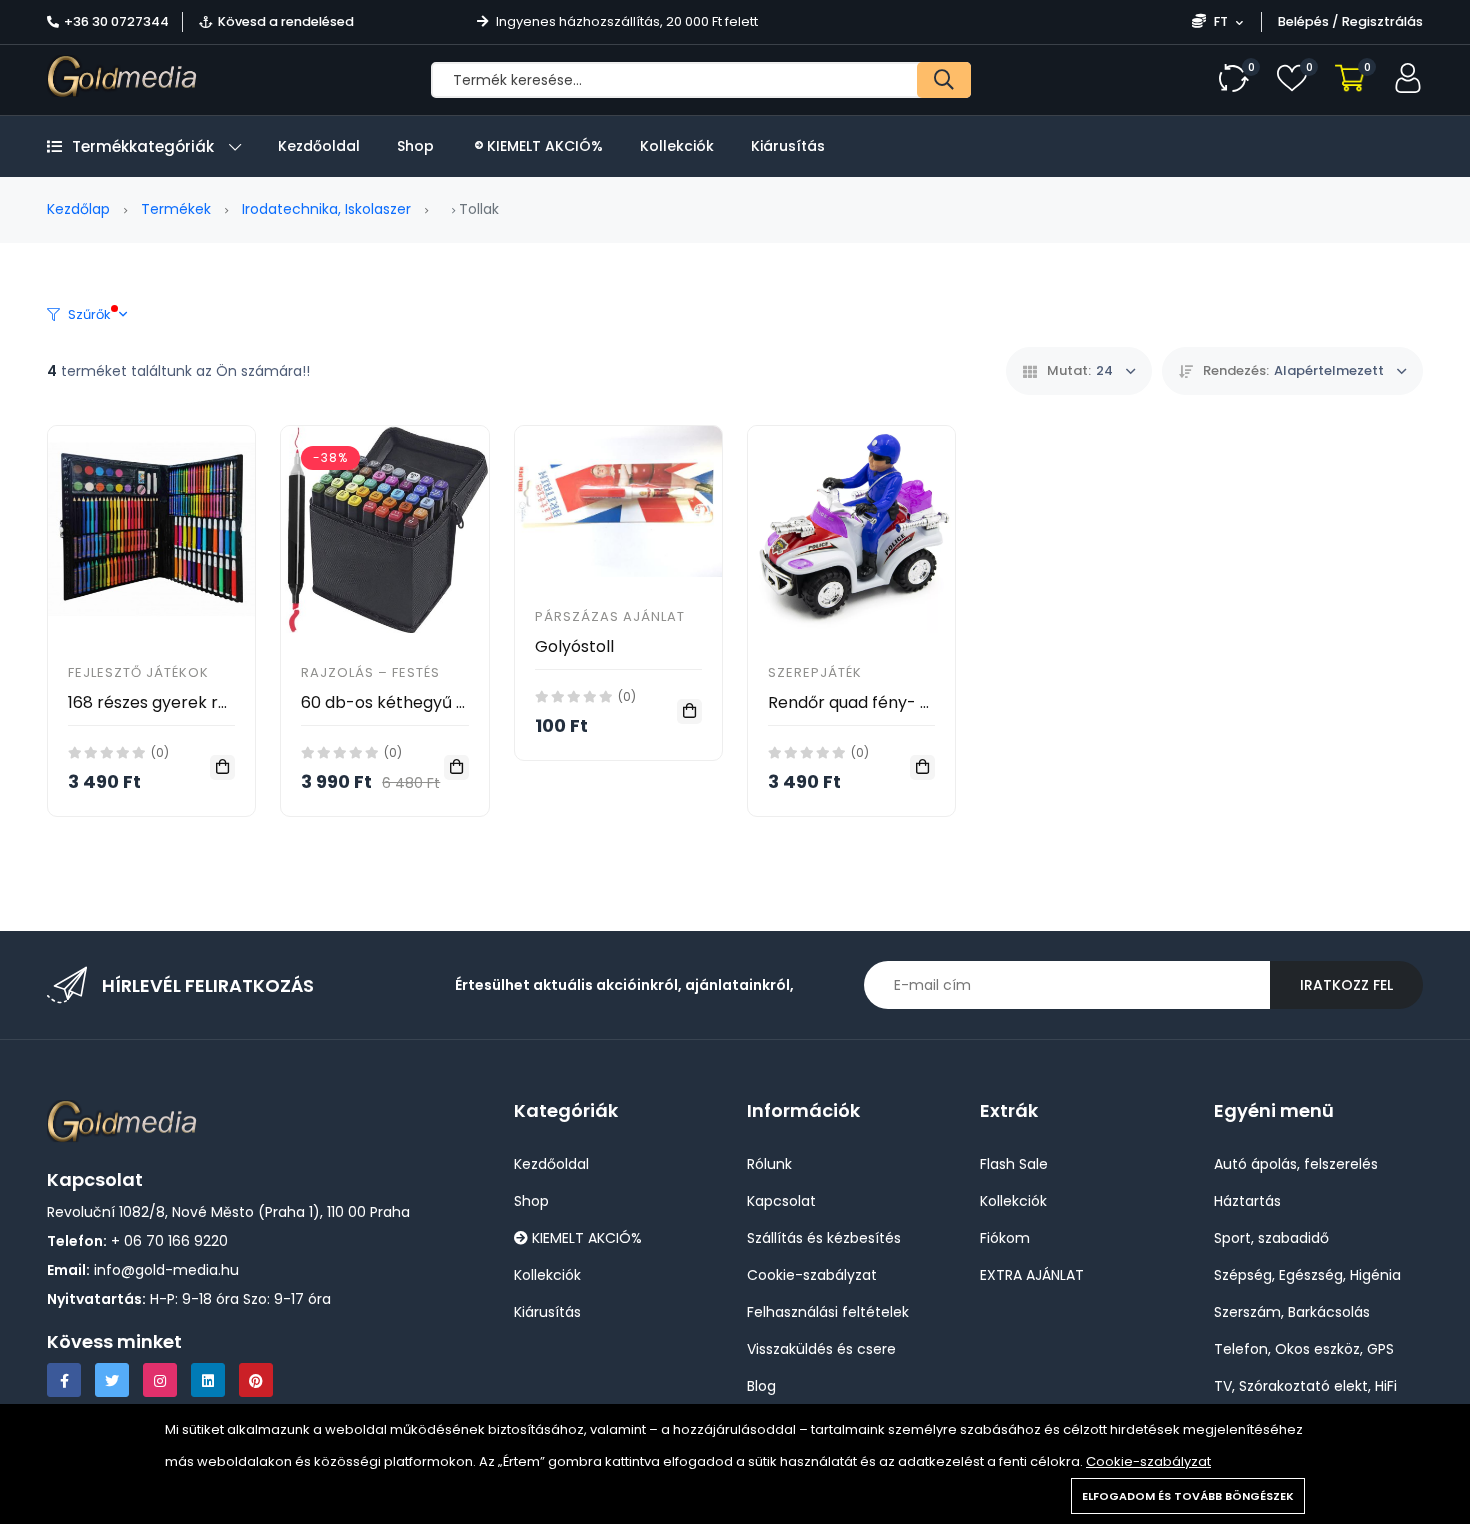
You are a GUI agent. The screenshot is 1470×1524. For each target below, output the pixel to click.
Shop (415, 146)
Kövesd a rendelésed (286, 21)
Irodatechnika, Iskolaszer (326, 209)
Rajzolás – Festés (370, 672)
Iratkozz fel (1346, 985)
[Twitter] (112, 1380)
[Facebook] (64, 1380)
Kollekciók (677, 146)
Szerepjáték (815, 672)
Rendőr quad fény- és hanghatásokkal (918, 702)
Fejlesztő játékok (138, 672)
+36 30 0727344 (116, 21)
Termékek (176, 209)
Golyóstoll (574, 646)
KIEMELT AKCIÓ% (543, 146)
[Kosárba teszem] (222, 767)
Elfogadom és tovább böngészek (1188, 1496)
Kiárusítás (788, 146)
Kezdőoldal (319, 146)
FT (1221, 21)
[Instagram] (160, 1380)
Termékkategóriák (143, 146)
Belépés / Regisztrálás (1350, 21)
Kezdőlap (78, 209)
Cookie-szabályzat (1148, 1461)
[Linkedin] (208, 1380)
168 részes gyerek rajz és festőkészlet (215, 702)
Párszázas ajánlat (610, 616)
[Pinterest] (256, 1380)
